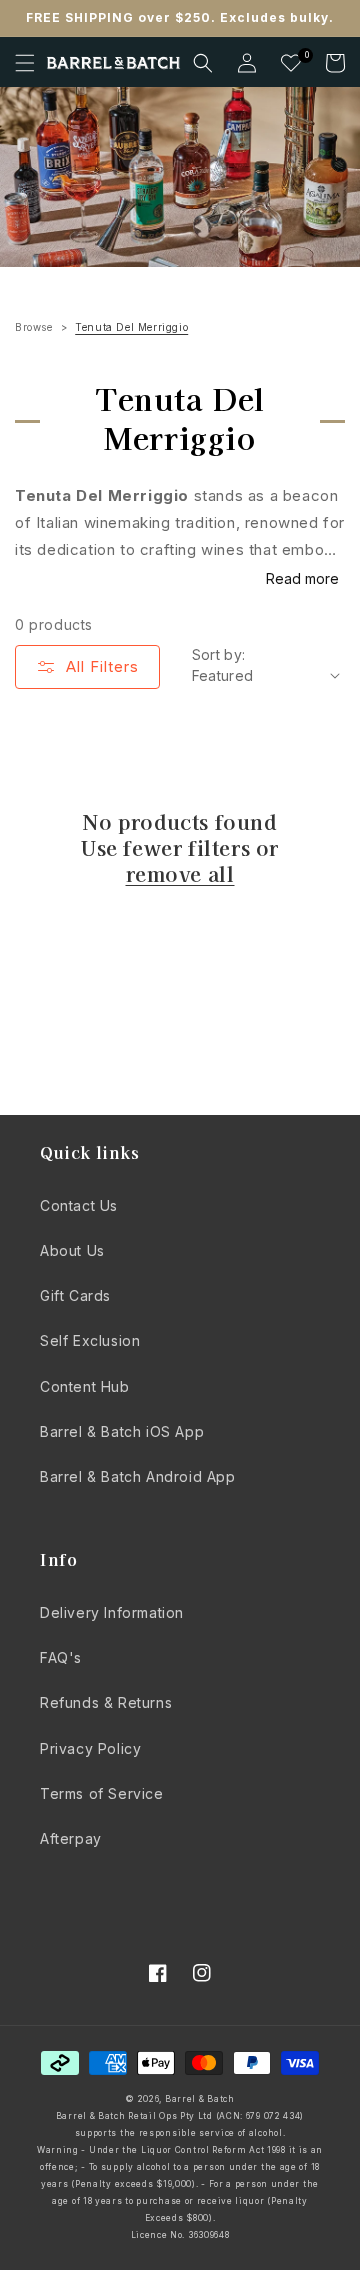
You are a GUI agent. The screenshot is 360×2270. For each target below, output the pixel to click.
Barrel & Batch (200, 2099)
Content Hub (85, 1386)
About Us (72, 1250)
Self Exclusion (90, 1340)
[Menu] (25, 63)
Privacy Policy (90, 1748)
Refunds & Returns (106, 1702)
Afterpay (71, 1838)
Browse (34, 327)
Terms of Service (102, 1793)
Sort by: (219, 654)
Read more (302, 578)
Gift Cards (75, 1295)
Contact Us (79, 1205)
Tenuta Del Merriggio (131, 327)
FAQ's (61, 1657)
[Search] (203, 63)
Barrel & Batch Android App (138, 1476)
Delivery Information (112, 1612)
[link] (180, 177)
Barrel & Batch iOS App (122, 1431)
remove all (180, 874)
